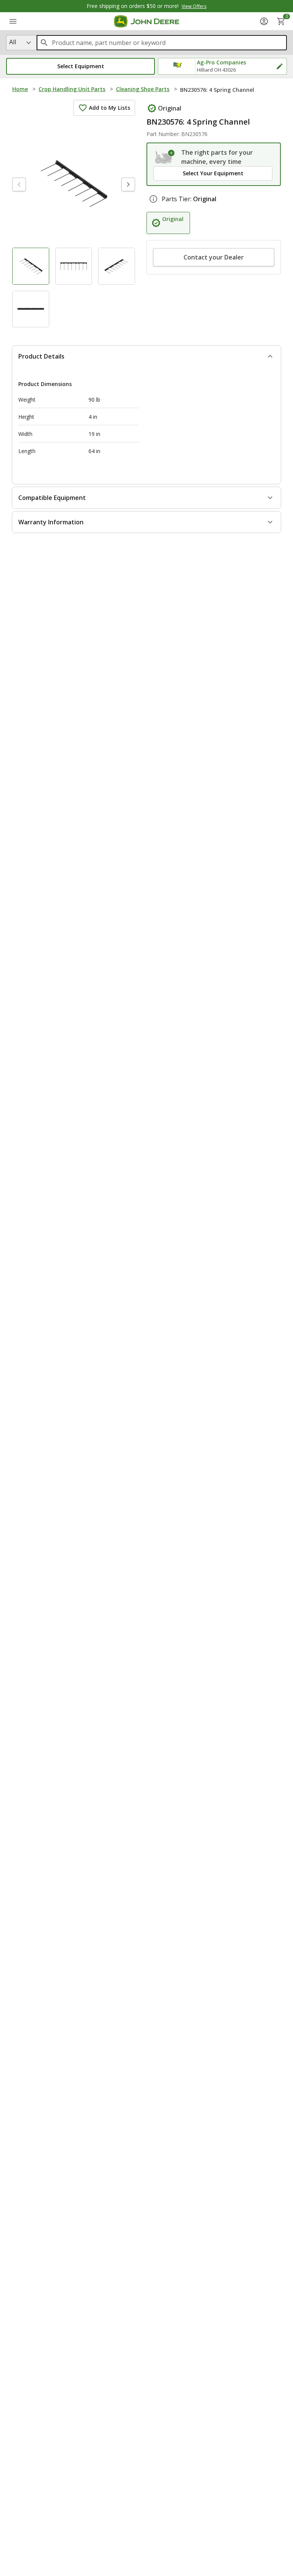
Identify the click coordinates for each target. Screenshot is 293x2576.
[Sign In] (264, 21)
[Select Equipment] (165, 157)
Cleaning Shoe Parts (143, 89)
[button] (80, 66)
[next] (128, 184)
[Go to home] (147, 21)
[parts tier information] (153, 199)
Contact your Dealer (214, 257)
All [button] (13, 42)
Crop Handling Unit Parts (72, 89)
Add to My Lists (109, 108)
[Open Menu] (13, 21)
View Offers (194, 6)
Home (20, 89)
